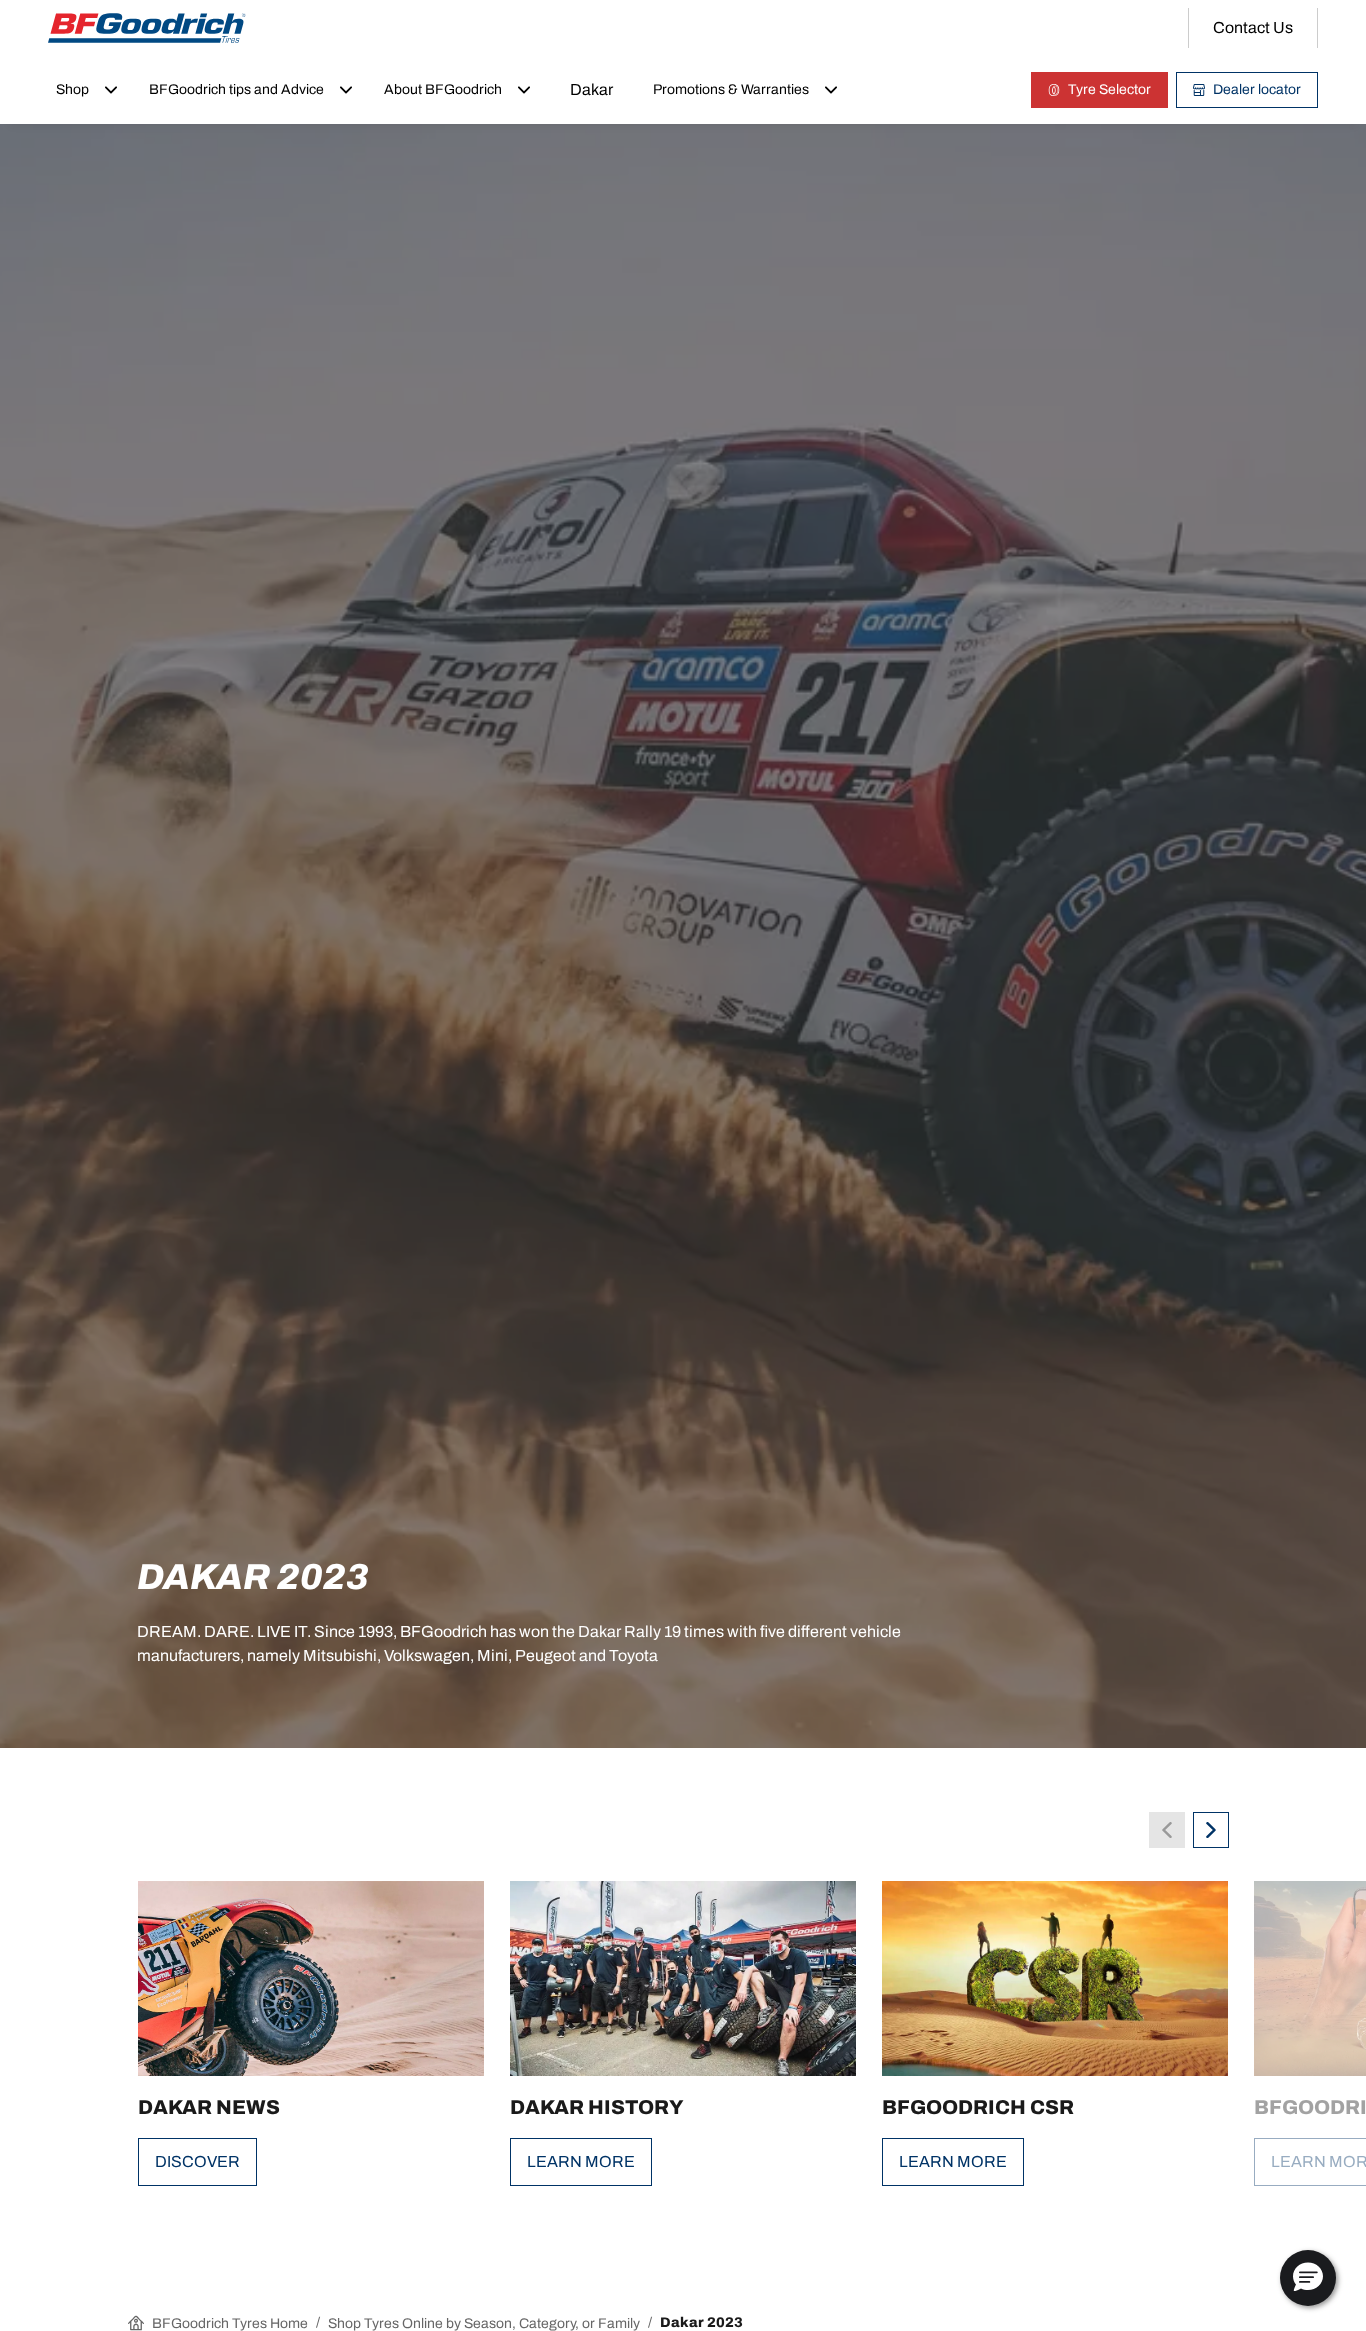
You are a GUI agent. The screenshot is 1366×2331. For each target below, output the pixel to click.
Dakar (591, 89)
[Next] (1211, 1830)
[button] (1308, 2278)
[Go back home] (147, 28)
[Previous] (1167, 1830)
